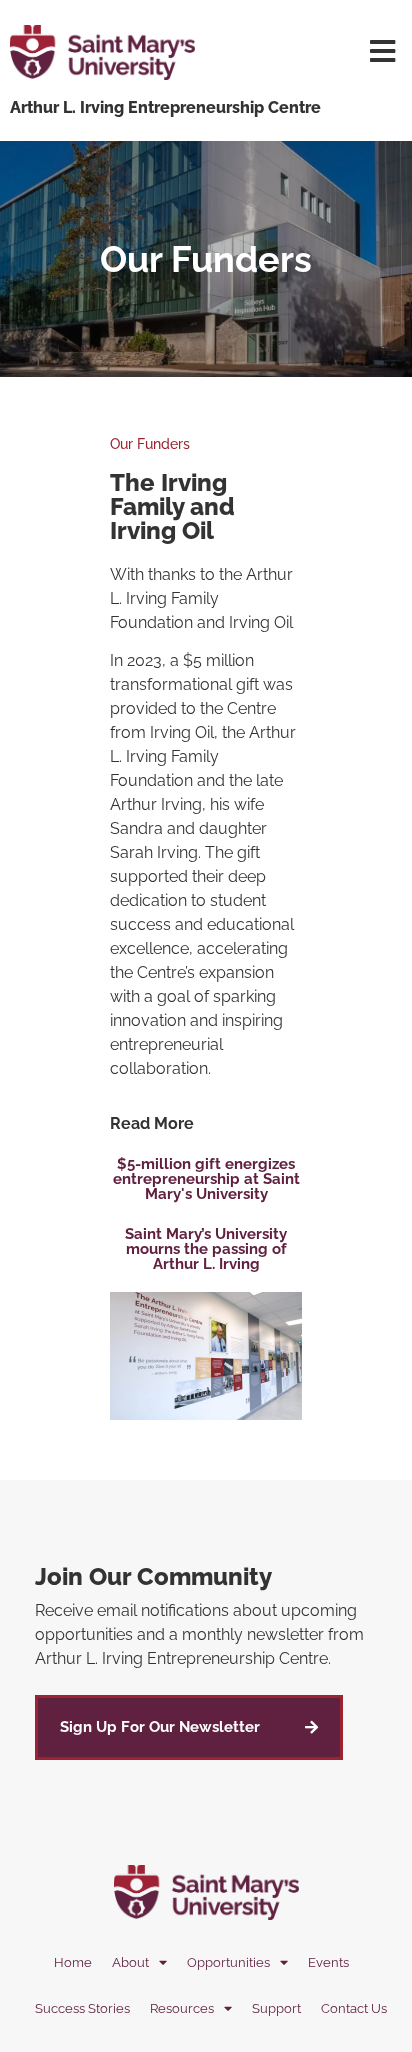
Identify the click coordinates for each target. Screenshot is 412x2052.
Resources (182, 2008)
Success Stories (82, 2008)
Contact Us (354, 2008)
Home (73, 1962)
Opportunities (228, 1962)
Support (276, 2008)
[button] (206, 1179)
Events (328, 1962)
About (130, 1962)
